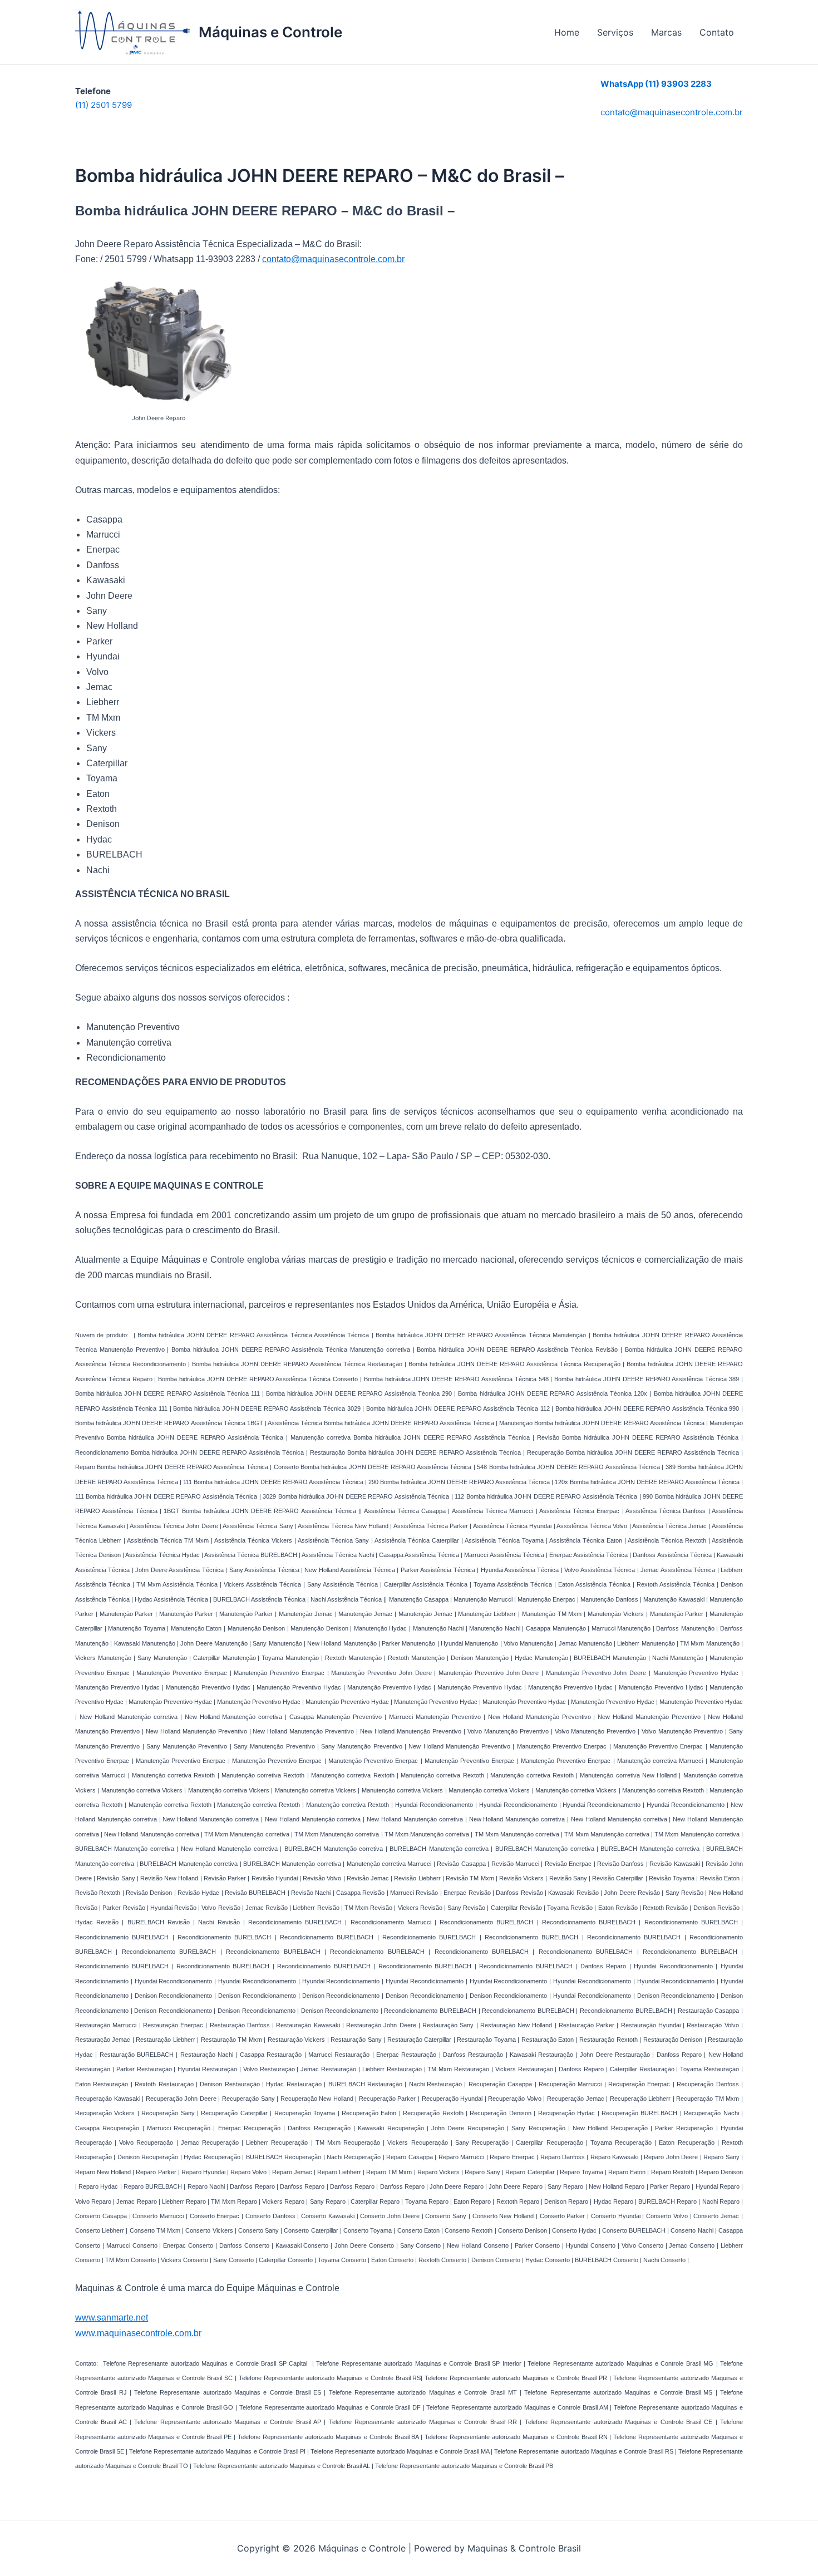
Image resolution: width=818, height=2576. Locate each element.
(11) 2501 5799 (104, 105)
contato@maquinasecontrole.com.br (672, 112)
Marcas (666, 32)
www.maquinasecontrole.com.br (138, 2333)
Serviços (615, 32)
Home (567, 32)
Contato (717, 32)
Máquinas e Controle (270, 32)
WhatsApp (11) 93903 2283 (656, 84)
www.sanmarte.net (112, 2318)
